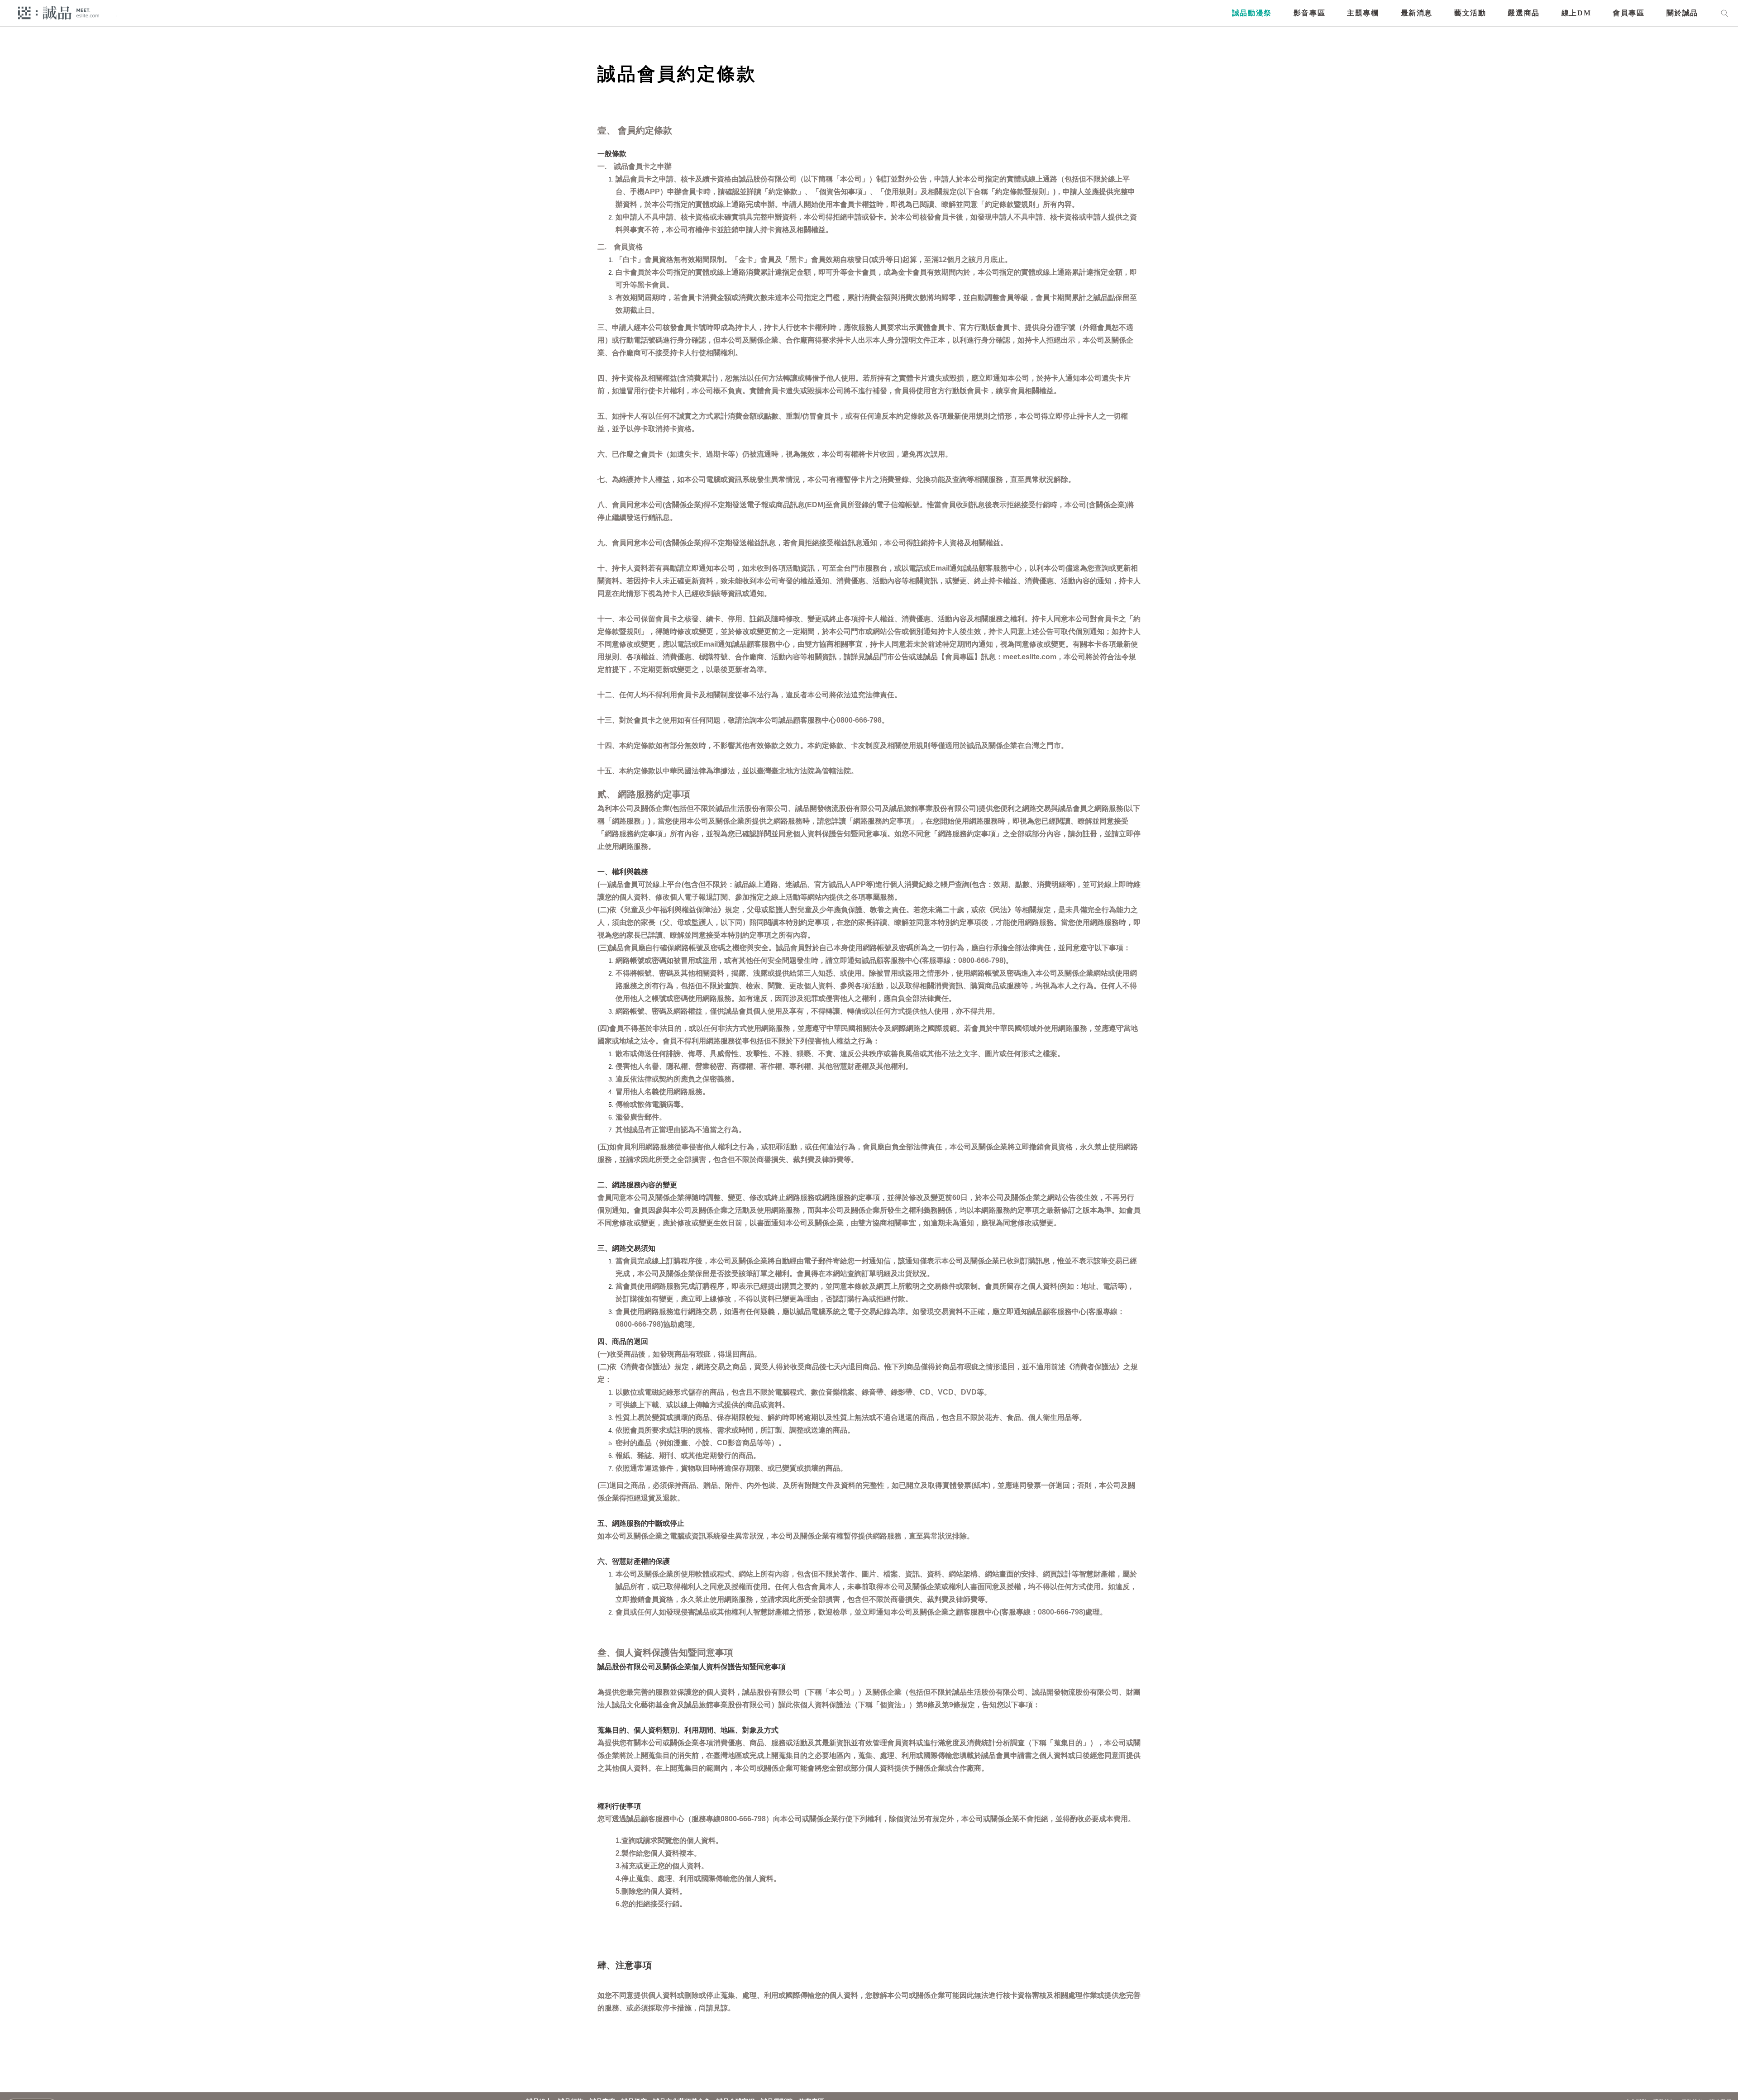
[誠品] (59, 12)
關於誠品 (1682, 13)
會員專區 (1628, 13)
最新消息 (1417, 13)
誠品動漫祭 (1252, 13)
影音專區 (1309, 13)
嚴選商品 (1523, 13)
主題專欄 (1363, 13)
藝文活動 (1470, 13)
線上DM (1576, 13)
